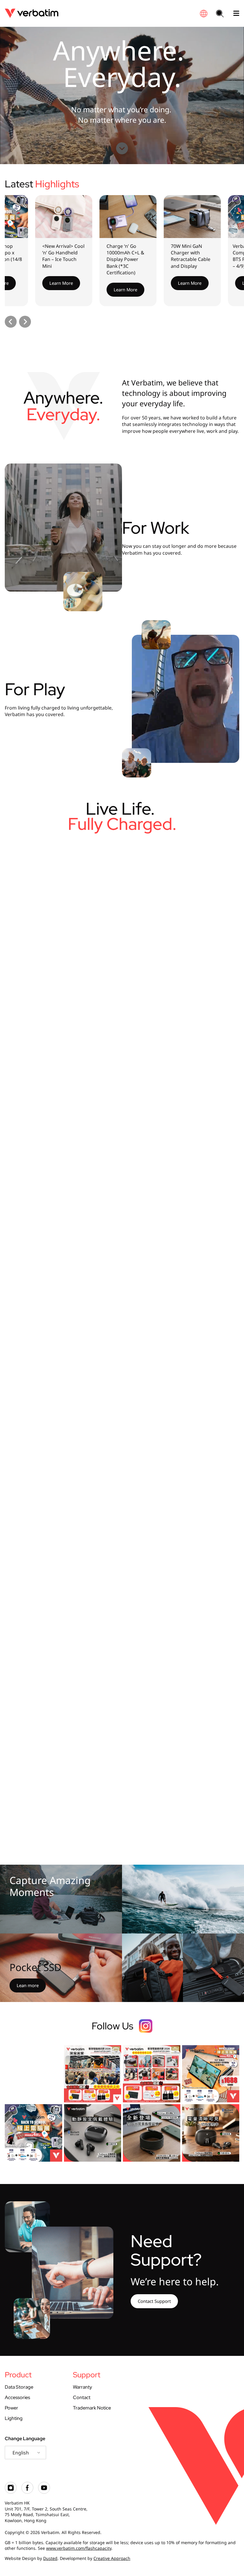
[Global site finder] (204, 14)
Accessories (17, 2397)
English (21, 2453)
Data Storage (19, 2387)
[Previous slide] (11, 322)
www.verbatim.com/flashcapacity (79, 2548)
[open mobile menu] (234, 13)
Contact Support (154, 2301)
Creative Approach (112, 2558)
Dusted (50, 2558)
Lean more (28, 1985)
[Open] (33, 2074)
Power (11, 2408)
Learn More (41, 283)
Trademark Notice (92, 2408)
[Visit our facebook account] (27, 2492)
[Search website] (220, 14)
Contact (82, 2397)
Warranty (82, 2387)
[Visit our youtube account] (44, 2492)
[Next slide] (25, 322)
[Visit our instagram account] (11, 2492)
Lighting (14, 2418)
